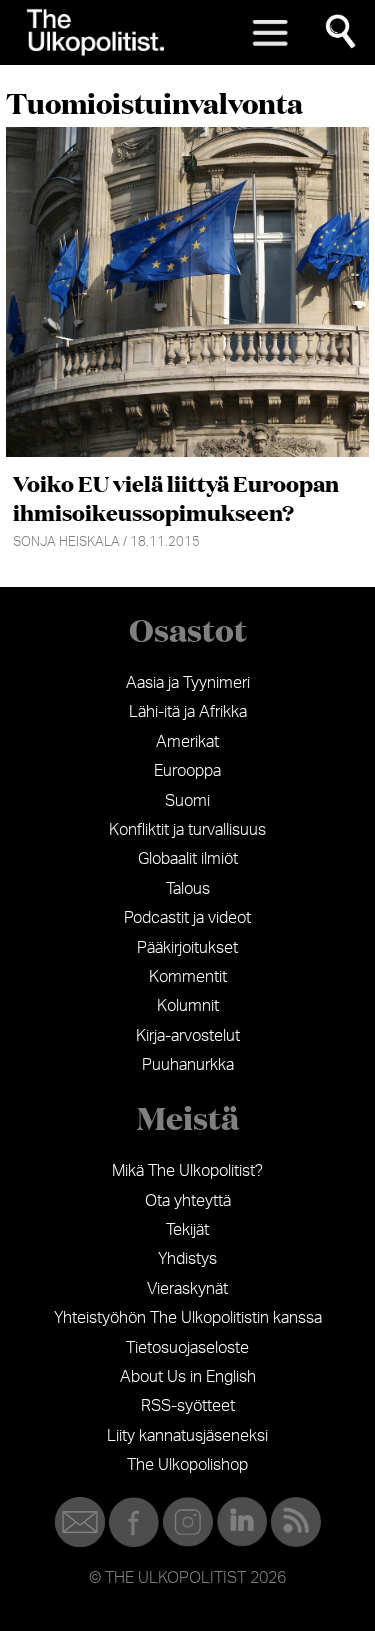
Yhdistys (187, 1259)
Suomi (187, 801)
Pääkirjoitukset (187, 948)
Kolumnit (188, 1006)
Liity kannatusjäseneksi (187, 1436)
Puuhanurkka (188, 1065)
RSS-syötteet (188, 1406)
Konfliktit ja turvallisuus (187, 830)
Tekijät (187, 1230)
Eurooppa (187, 771)
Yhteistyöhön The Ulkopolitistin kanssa (188, 1318)
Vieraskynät (187, 1289)
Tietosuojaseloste (187, 1348)
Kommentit (188, 977)
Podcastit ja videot (187, 918)
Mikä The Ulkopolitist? (187, 1171)
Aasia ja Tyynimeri (188, 683)
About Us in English (188, 1377)
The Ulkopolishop (187, 1465)
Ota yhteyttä (188, 1201)
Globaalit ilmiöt (188, 859)
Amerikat (187, 742)
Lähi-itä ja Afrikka (188, 712)
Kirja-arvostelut (188, 1036)
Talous (188, 889)
